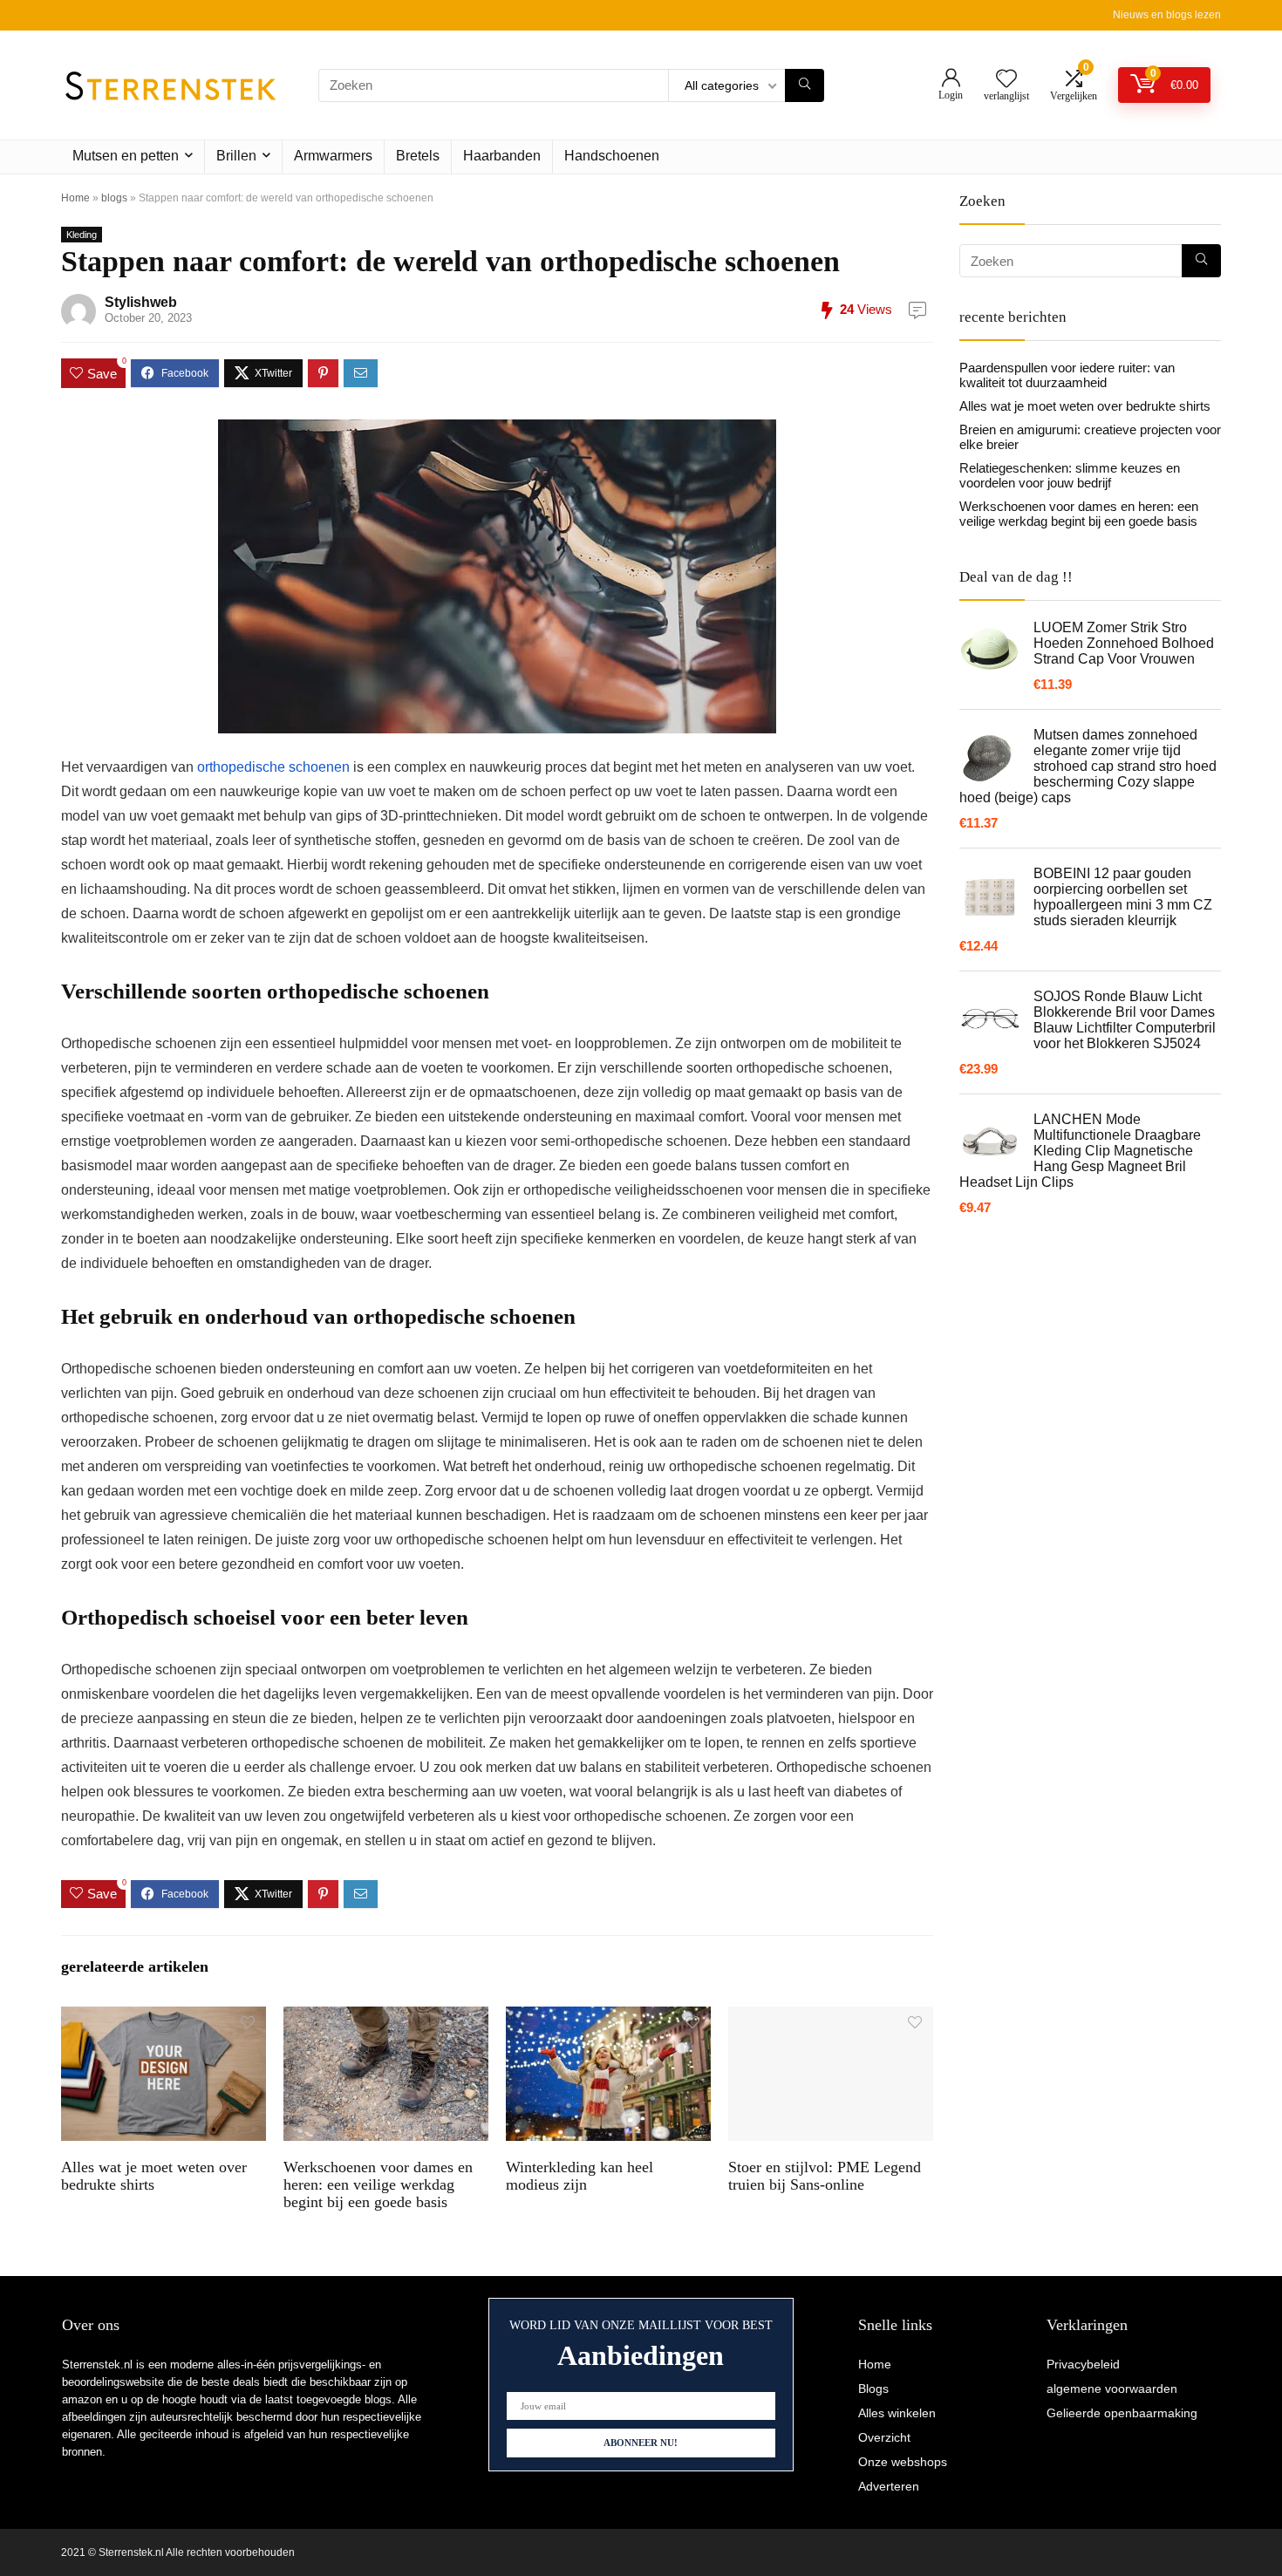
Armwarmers (333, 156)
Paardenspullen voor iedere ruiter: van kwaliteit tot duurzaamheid (1067, 375)
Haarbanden (502, 156)
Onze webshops (903, 2462)
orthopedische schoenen (273, 767)
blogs (114, 198)
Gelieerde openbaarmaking (1122, 2413)
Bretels (418, 156)
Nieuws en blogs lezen (1167, 15)
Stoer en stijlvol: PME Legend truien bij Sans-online (825, 2176)
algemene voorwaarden (1112, 2389)
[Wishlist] (1006, 80)
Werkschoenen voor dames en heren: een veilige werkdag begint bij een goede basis (378, 2184)
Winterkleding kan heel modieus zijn (580, 2176)
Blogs (873, 2389)
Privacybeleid (1083, 2364)
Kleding (82, 235)
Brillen (236, 156)
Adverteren (889, 2486)
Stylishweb (141, 302)
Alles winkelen (897, 2413)
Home (75, 198)
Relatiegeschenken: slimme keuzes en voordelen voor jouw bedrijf (1070, 475)
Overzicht (884, 2437)
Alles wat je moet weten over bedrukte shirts (154, 2176)
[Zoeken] (805, 85)
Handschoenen (612, 156)
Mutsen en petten (126, 156)
